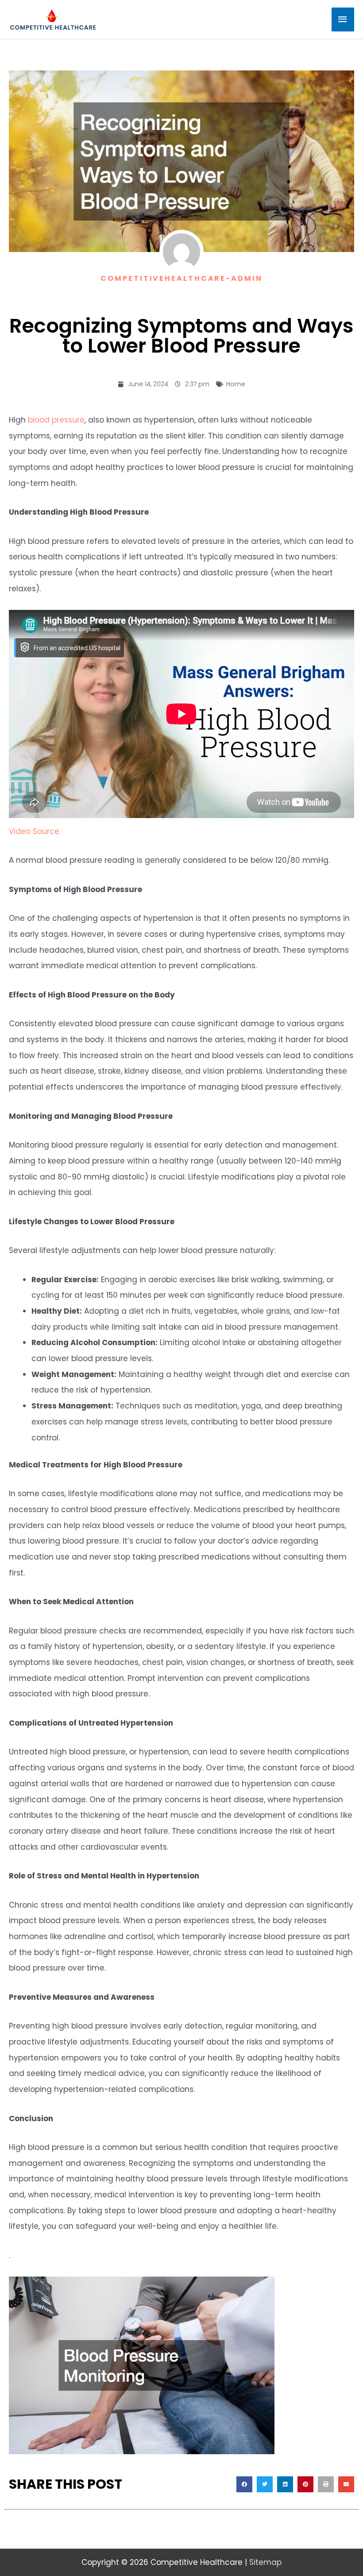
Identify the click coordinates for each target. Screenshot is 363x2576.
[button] (244, 2484)
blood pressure (56, 420)
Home (236, 384)
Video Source (34, 831)
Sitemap (265, 2562)
